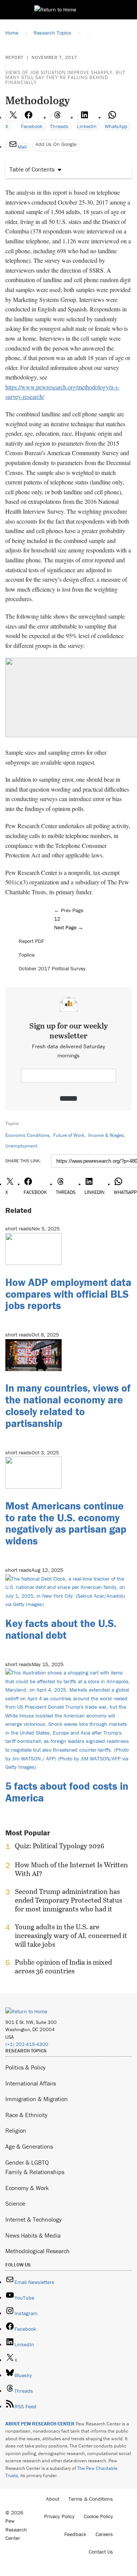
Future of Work (69, 1135)
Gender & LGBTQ (27, 2162)
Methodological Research (37, 2251)
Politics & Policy (25, 2067)
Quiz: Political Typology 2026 (60, 1846)
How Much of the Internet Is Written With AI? (71, 1869)
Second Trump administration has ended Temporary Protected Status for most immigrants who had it (68, 1900)
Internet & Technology (33, 2219)
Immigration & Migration (37, 2099)
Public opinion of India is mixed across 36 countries (63, 1967)
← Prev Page (69, 910)
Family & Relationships (35, 2172)
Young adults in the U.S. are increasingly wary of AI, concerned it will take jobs (71, 1936)
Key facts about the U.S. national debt (61, 1629)
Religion (16, 2130)
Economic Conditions (27, 1135)
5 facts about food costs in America (67, 1792)
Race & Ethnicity (26, 2115)
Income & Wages (106, 1135)
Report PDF (31, 941)
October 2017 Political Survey (52, 968)
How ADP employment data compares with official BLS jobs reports (68, 1294)
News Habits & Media (33, 2235)
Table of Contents (32, 169)
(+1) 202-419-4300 (27, 2044)
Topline (27, 955)
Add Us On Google (56, 144)
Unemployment (21, 1146)
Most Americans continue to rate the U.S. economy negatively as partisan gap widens (66, 1523)
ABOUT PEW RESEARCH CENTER (40, 2424)
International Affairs (31, 2083)
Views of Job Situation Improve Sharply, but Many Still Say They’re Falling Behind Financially (65, 77)
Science (15, 2203)
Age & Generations (29, 2146)
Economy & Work (27, 2188)
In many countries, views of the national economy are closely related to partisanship (68, 1405)
